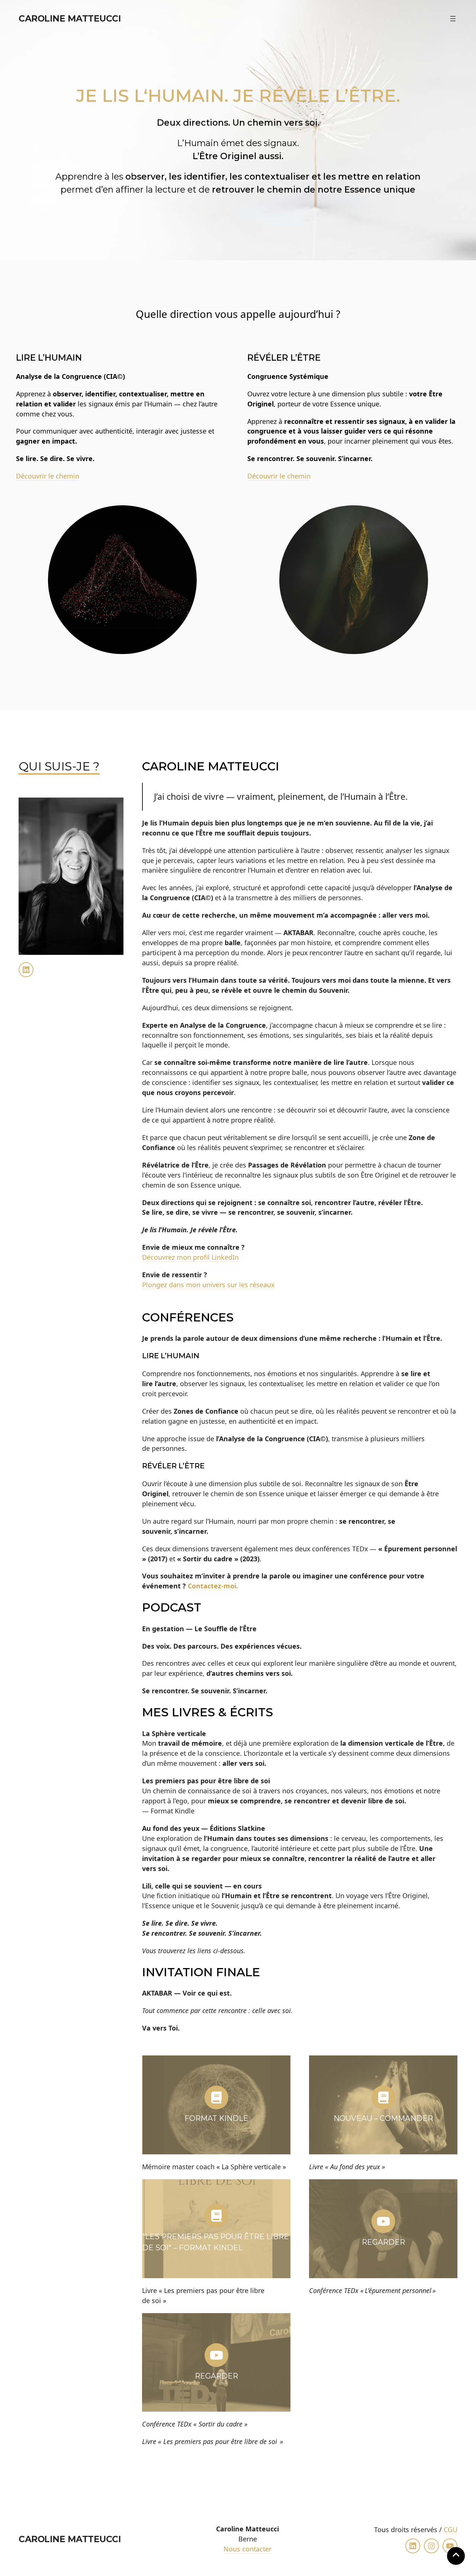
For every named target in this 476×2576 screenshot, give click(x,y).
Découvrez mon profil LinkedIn (190, 1257)
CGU (451, 2530)
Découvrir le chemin (48, 476)
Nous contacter (247, 2549)
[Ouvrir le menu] (453, 19)
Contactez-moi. (213, 1586)
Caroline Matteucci (70, 18)
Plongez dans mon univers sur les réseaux (208, 1285)
